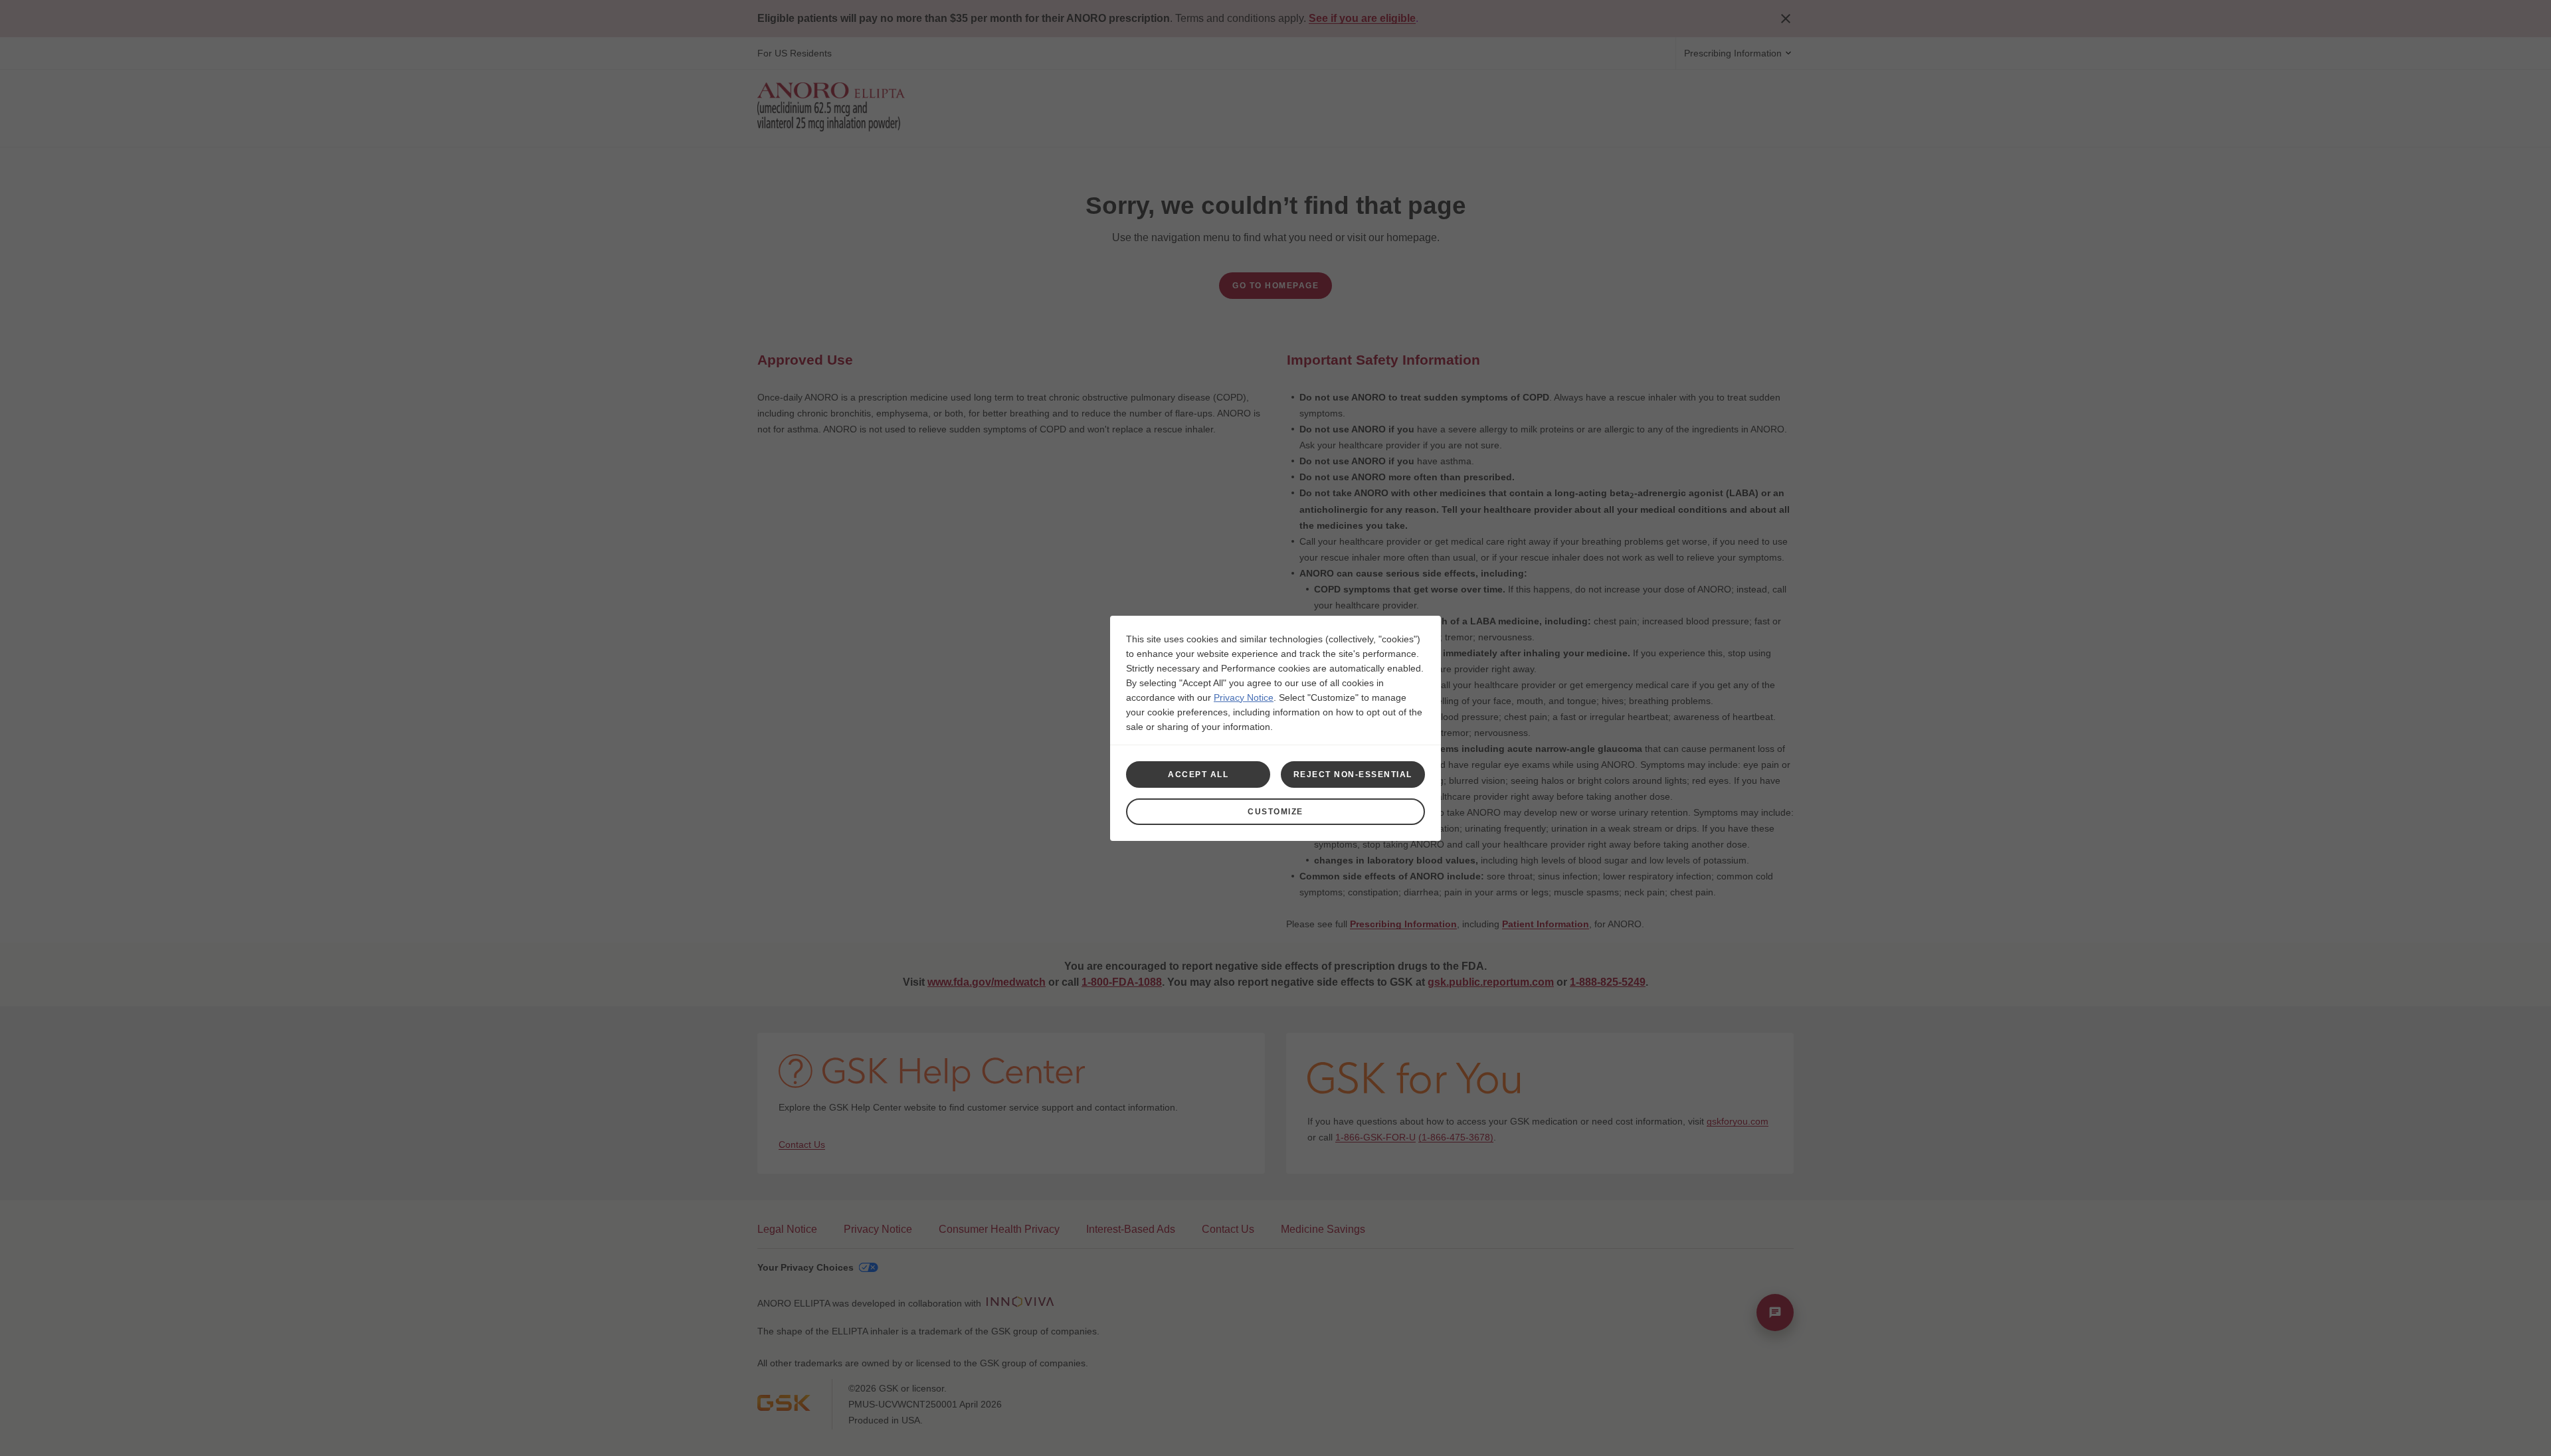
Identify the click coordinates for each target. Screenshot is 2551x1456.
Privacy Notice (1244, 697)
